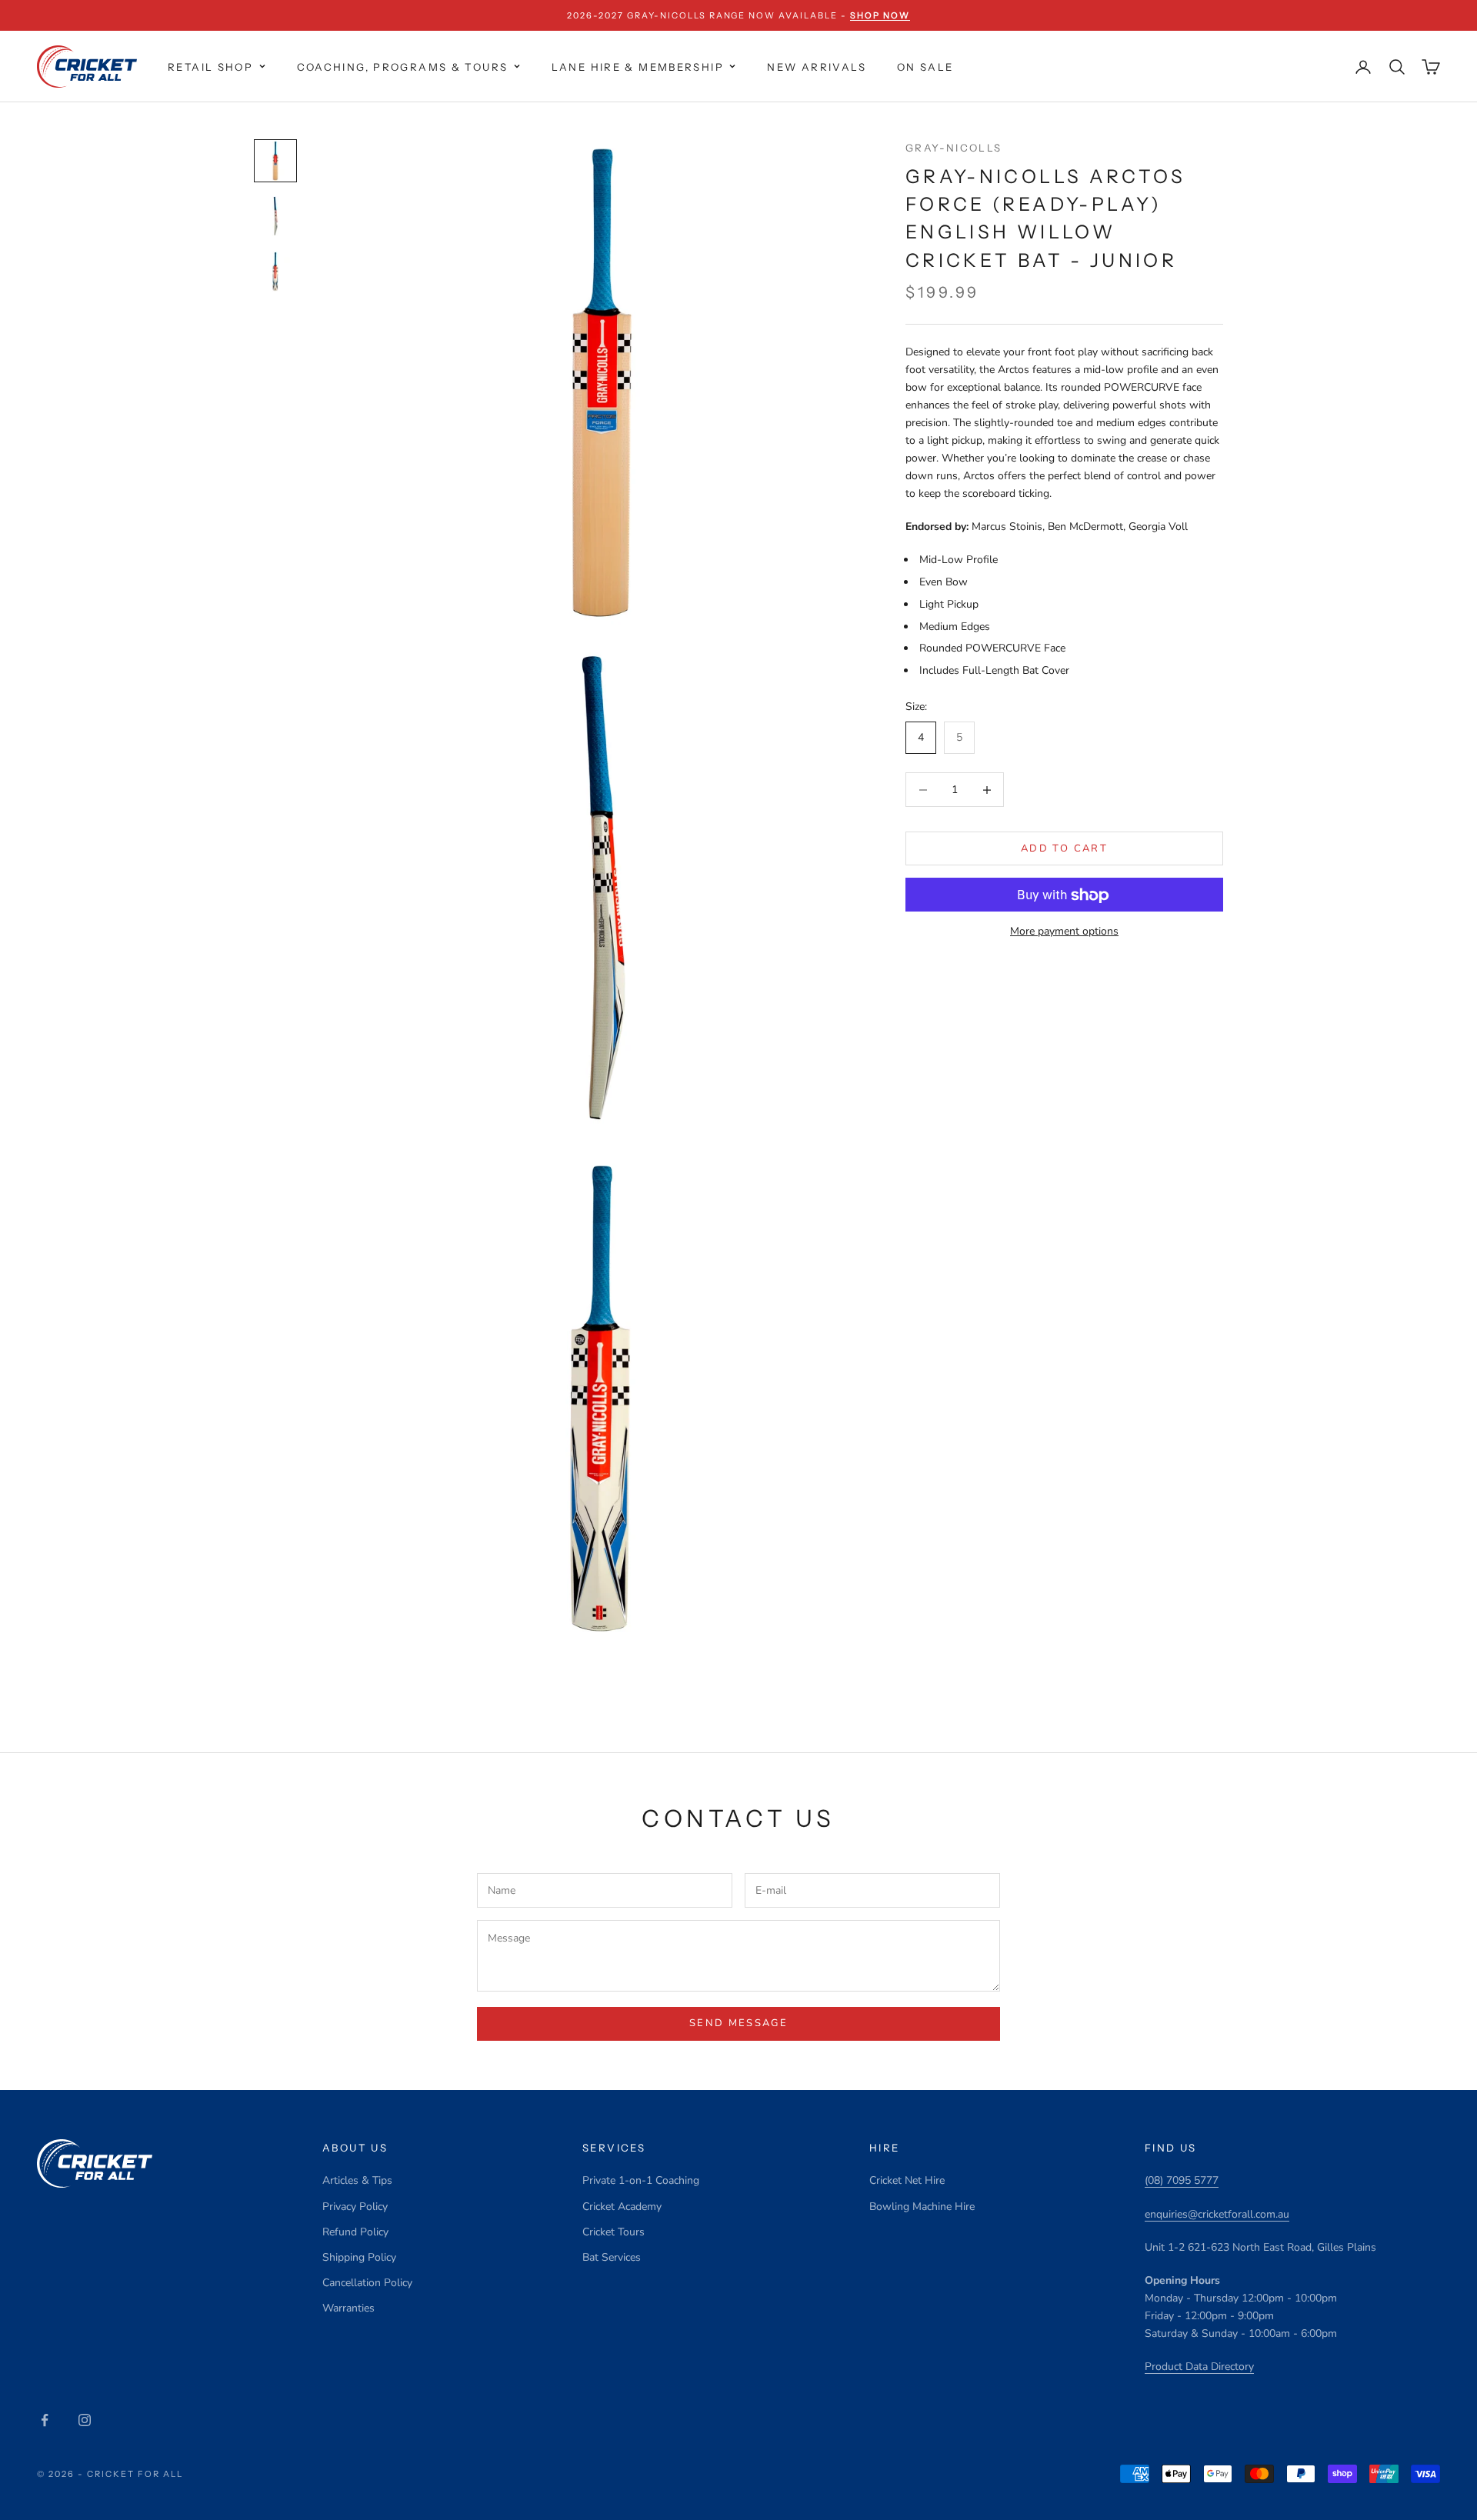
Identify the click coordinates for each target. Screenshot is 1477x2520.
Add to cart (1064, 848)
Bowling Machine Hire (922, 2207)
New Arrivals (817, 67)
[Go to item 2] (275, 216)
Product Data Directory (1199, 2367)
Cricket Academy (622, 2207)
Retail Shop (210, 67)
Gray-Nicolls (954, 148)
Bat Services (612, 2257)
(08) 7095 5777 (1182, 2180)
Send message (738, 2023)
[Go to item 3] (275, 272)
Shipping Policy (359, 2257)
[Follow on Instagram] (85, 2420)
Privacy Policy (355, 2207)
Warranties (348, 2308)
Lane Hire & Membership (638, 67)
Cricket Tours (613, 2232)
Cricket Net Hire (907, 2180)
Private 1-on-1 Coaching (641, 2180)
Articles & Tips (357, 2180)
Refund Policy (355, 2232)
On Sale (925, 67)
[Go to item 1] (275, 161)
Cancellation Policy (367, 2283)
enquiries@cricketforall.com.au (1217, 2214)
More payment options (1064, 932)
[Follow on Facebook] (45, 2420)
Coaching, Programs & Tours (403, 67)
